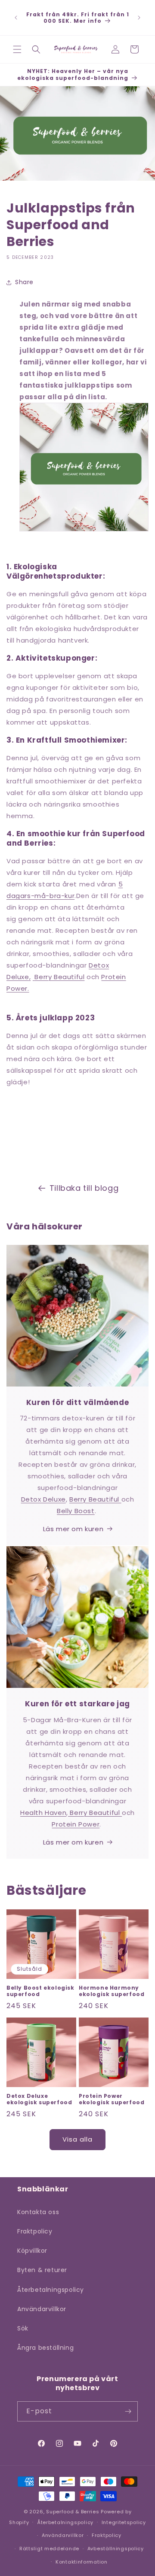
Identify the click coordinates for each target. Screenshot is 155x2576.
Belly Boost (76, 1511)
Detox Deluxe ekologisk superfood (39, 2099)
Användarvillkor (42, 2309)
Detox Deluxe (43, 1499)
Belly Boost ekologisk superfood (40, 1991)
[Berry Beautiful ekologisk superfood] (34, 977)
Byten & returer (42, 2270)
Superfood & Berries (73, 2512)
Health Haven (43, 1813)
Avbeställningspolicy (116, 2549)
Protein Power (76, 1824)
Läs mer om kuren (73, 1529)
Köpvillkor (32, 2251)
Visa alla (77, 2139)
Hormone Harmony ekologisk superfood (112, 1991)
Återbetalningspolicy (51, 2290)
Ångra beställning (45, 2348)
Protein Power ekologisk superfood (112, 2099)
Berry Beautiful (59, 977)
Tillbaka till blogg (84, 1188)
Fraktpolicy (35, 2231)
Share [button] (24, 282)
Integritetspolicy (124, 2522)
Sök (23, 2328)
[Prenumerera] (128, 2411)
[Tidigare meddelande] (16, 18)
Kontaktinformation (82, 2562)
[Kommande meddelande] (139, 18)
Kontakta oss (38, 2212)
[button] (17, 49)
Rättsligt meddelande (49, 2549)
